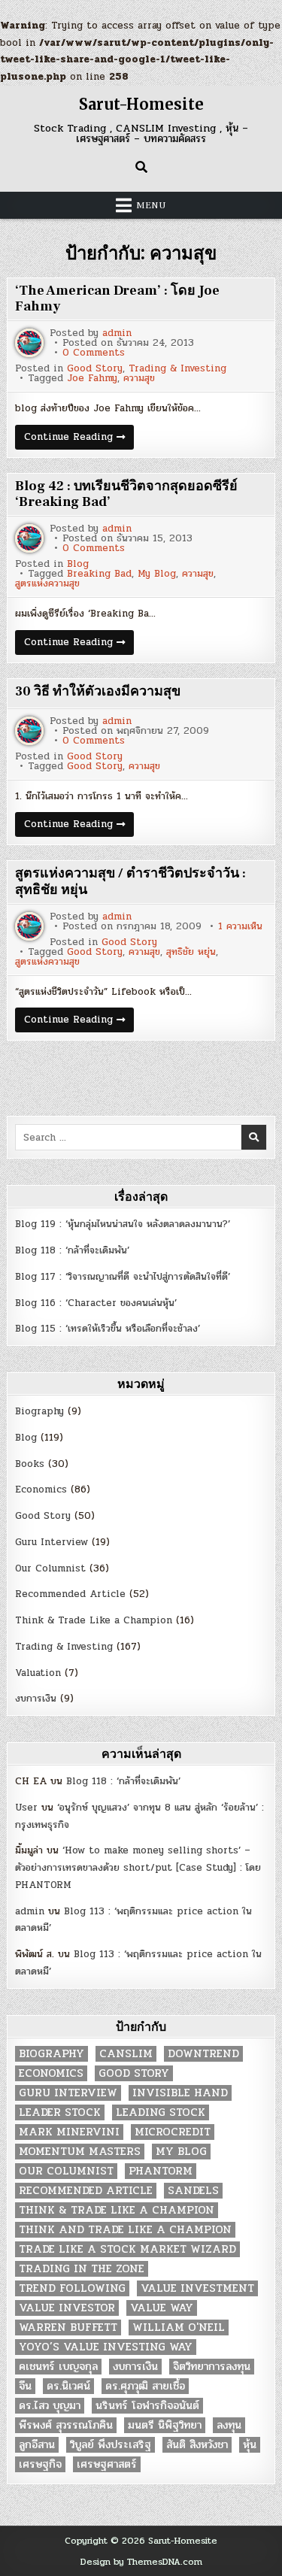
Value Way (162, 2308)
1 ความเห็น (240, 927)
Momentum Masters (80, 2152)
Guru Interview (52, 1542)
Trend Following (72, 2288)
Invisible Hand (180, 2093)
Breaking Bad (99, 574)
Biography (39, 1411)
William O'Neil (179, 2327)
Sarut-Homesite (141, 104)
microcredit (173, 2132)
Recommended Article (70, 1594)
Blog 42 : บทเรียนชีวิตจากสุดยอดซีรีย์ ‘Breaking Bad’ (126, 494)
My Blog (157, 574)
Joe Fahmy (92, 379)
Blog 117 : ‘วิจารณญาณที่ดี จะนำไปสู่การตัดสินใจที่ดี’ (123, 1277)
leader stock (60, 2112)
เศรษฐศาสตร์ (107, 2464)
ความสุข (139, 379)
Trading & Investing (177, 369)
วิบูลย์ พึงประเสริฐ (111, 2445)
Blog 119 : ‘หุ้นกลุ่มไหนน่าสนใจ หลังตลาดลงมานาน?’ (123, 1224)
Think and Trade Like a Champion (125, 2230)
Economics (41, 1490)
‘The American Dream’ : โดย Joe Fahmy (117, 299)
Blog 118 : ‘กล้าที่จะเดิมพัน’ (72, 1250)
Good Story (95, 369)
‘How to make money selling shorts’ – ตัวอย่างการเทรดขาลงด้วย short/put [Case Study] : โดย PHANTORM (138, 1868)
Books (30, 1464)
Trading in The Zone (82, 2269)
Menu (151, 205)
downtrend (203, 2054)
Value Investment (197, 2288)
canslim (126, 2054)
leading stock (161, 2112)
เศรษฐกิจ (40, 2464)
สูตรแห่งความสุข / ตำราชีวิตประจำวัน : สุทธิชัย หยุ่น (130, 882)
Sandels (193, 2191)
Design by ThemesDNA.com (141, 2562)
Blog (78, 564)
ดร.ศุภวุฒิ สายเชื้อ (145, 2386)
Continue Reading (79, 439)
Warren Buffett (68, 2327)
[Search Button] (141, 167)
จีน (25, 2386)
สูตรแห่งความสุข (47, 584)
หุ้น (250, 2445)
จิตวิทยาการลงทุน (212, 2367)
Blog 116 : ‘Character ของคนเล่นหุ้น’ (96, 1303)
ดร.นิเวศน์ (68, 2386)
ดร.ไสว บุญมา (50, 2406)
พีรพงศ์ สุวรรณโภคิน (66, 2425)
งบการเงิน (36, 1699)
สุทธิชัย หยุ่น (191, 952)
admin (117, 333)
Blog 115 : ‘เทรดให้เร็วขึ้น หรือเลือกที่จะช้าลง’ (108, 1329)
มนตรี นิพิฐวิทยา (165, 2425)
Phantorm (161, 2171)
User (26, 1808)
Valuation (38, 1673)
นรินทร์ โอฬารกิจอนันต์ (147, 2406)
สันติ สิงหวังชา (197, 2445)
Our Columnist (50, 1568)
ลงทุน (229, 2425)
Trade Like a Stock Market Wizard (127, 2249)
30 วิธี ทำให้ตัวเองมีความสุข (98, 691)
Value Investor (67, 2308)
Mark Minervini (69, 2132)
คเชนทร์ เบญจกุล (58, 2367)
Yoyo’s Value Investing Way (106, 2347)
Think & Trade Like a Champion (94, 1620)
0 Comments (94, 353)
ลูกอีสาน (37, 2445)
